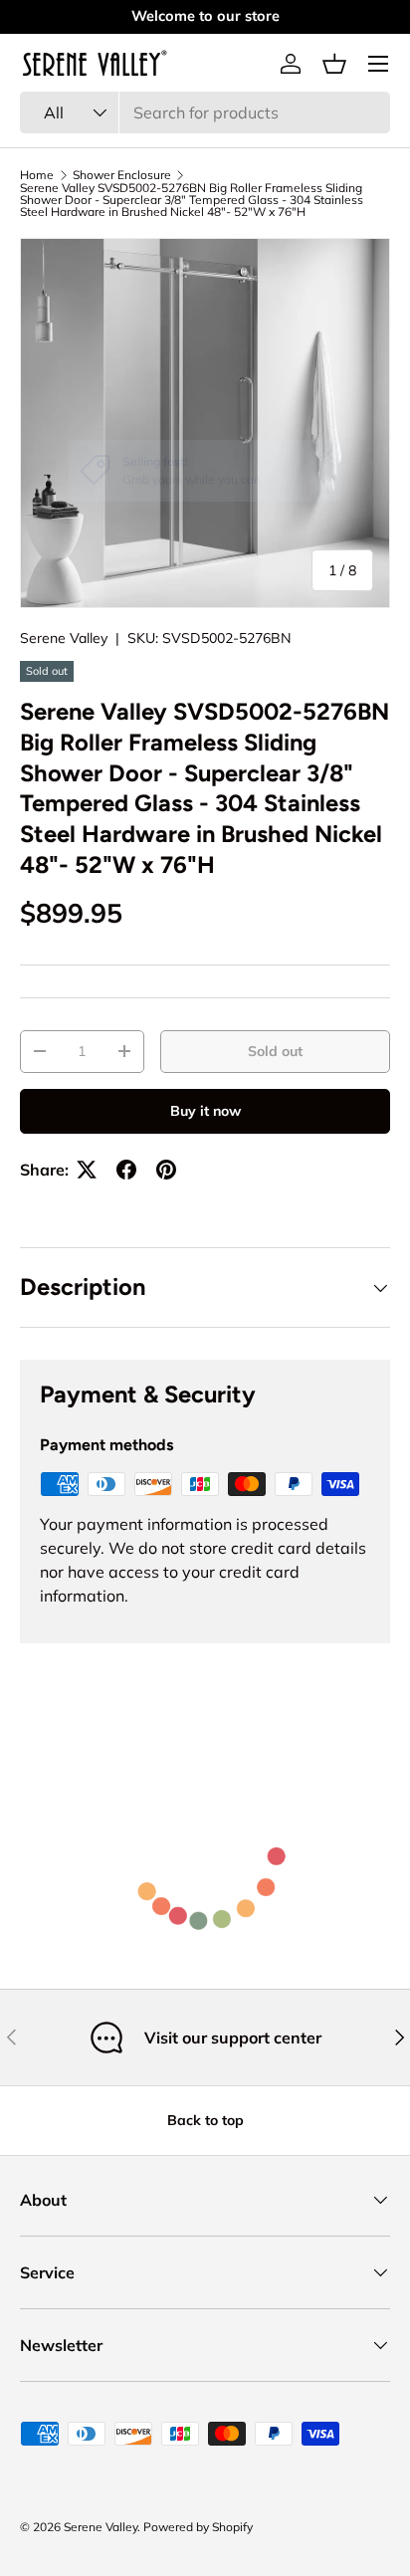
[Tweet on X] (87, 1170)
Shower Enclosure (122, 175)
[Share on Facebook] (126, 1170)
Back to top (205, 2120)
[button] (334, 64)
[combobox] (205, 112)
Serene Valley (64, 638)
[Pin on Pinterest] (166, 1170)
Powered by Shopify (198, 2527)
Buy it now (205, 1111)
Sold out (275, 1051)
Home (37, 175)
